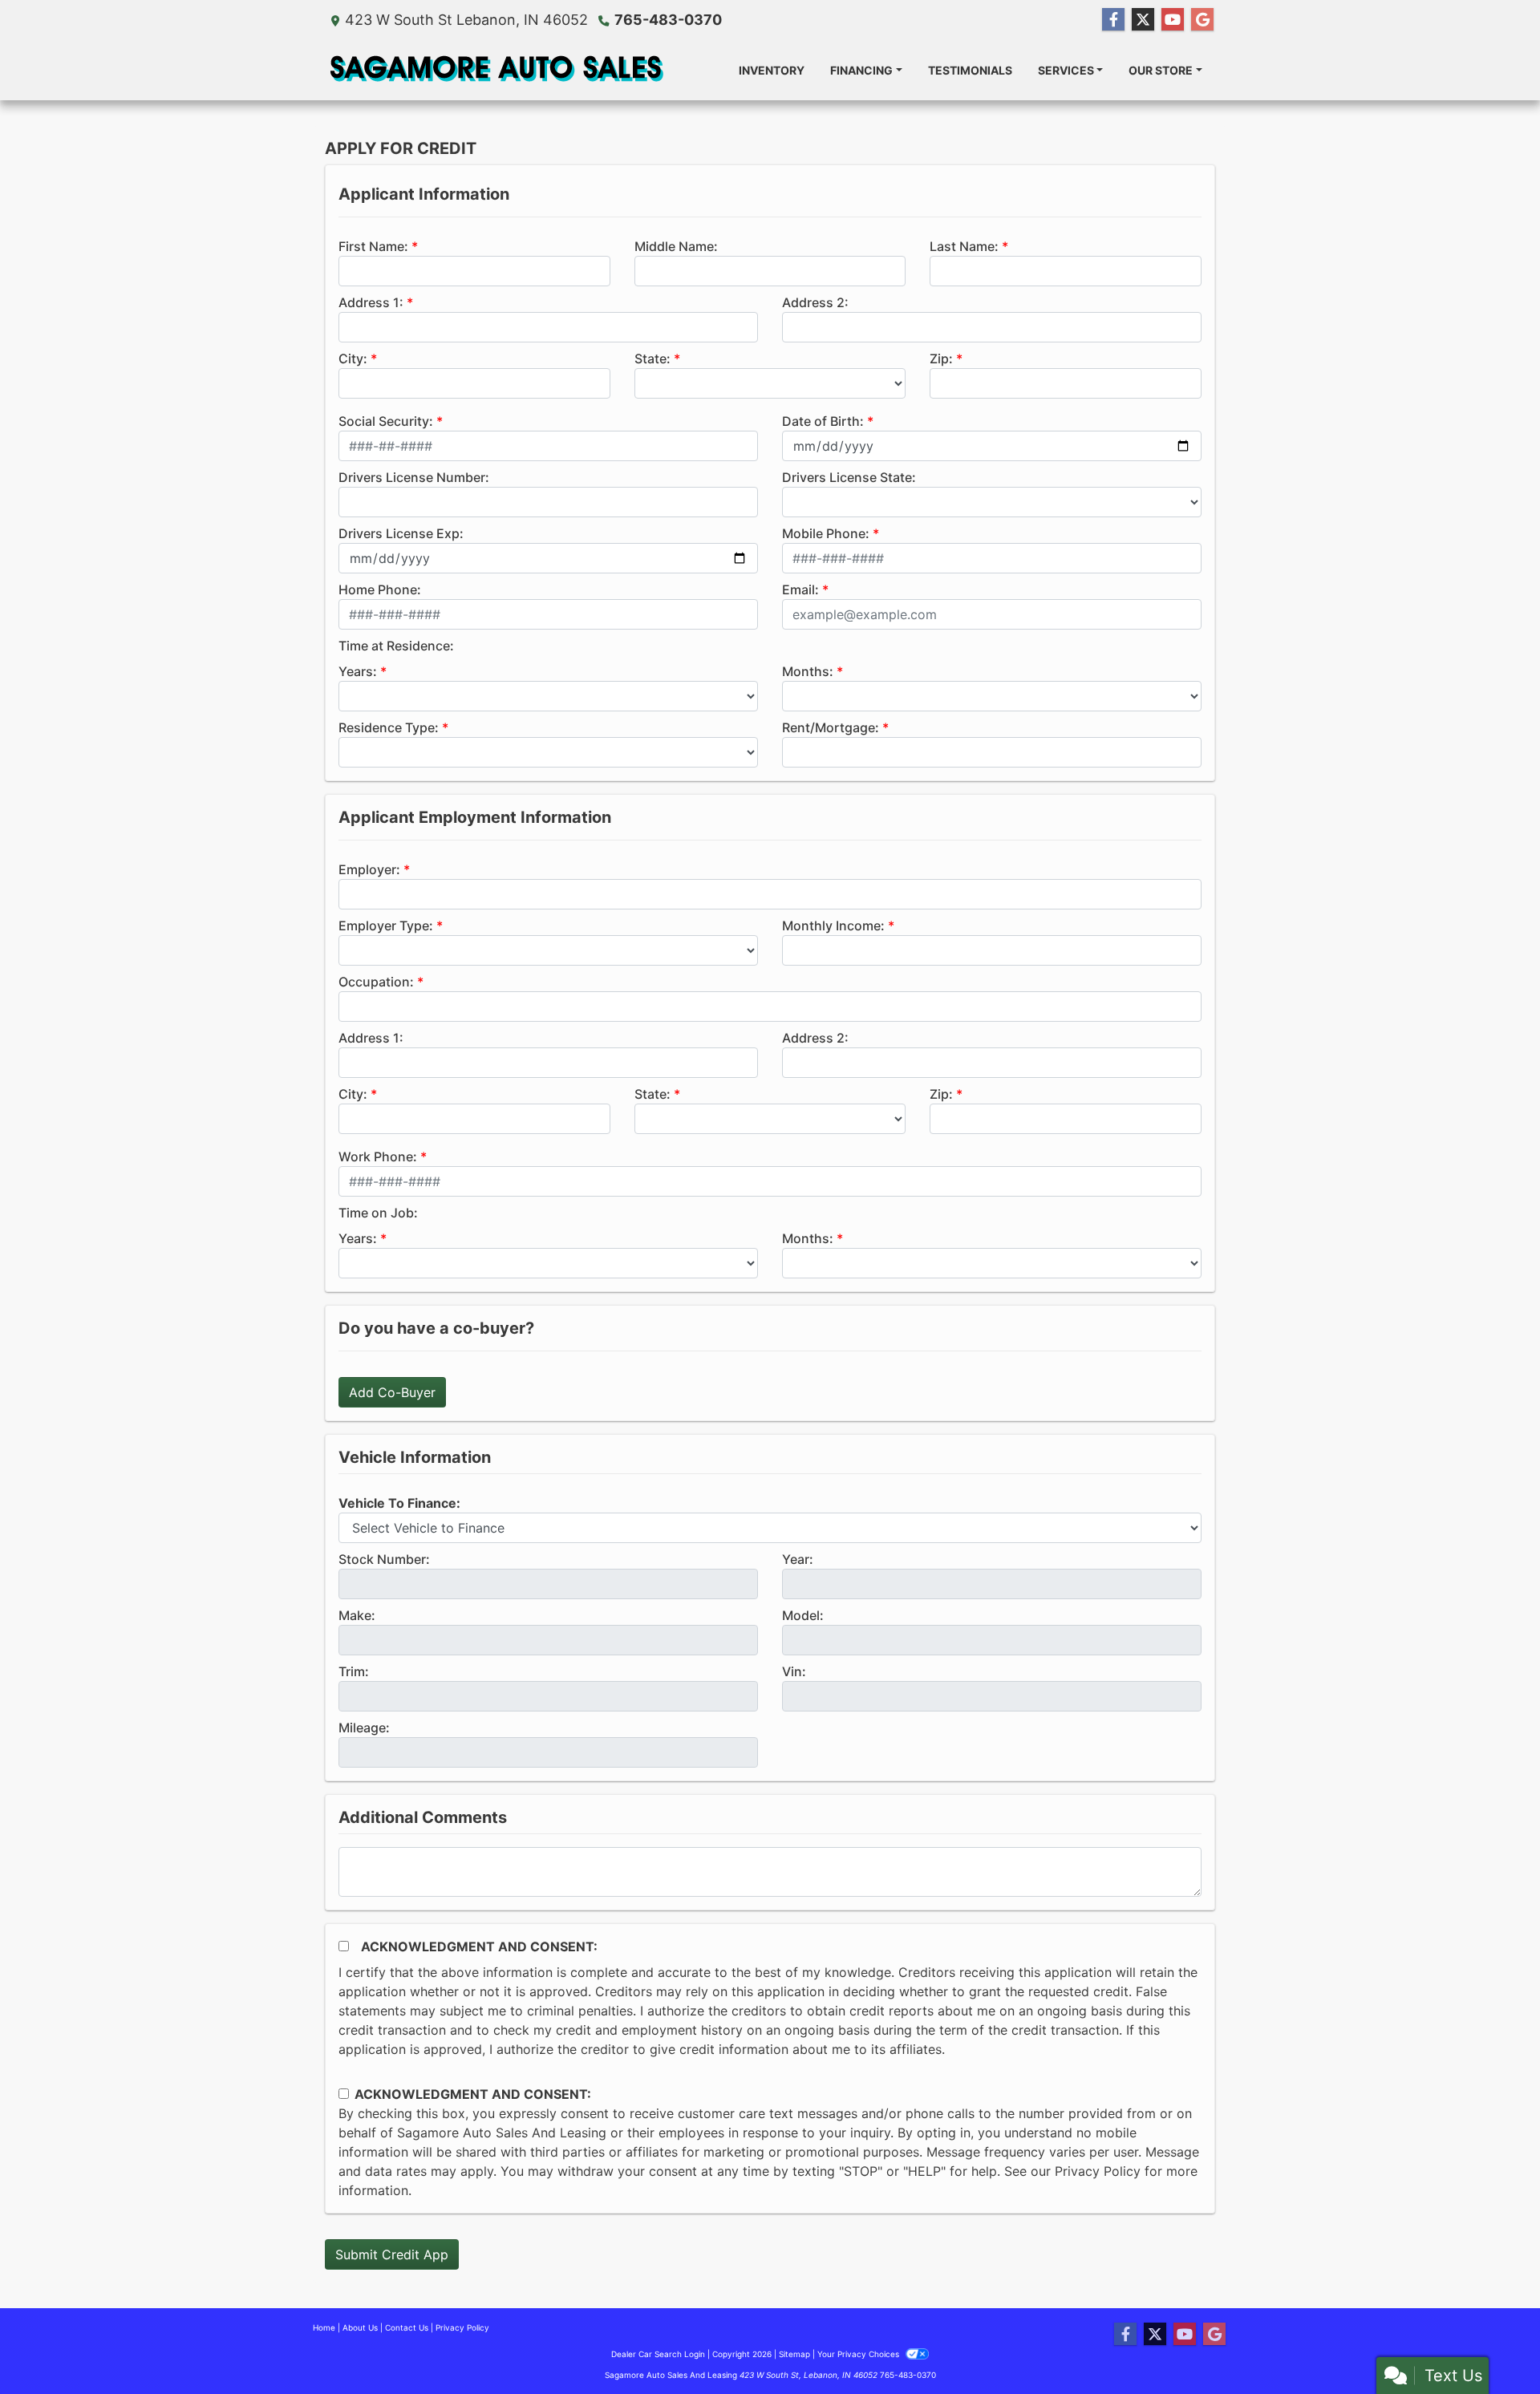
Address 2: (815, 302)
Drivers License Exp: (401, 533)
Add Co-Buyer (392, 1392)
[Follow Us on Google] (1202, 20)
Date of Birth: (823, 421)
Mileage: (364, 1728)
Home (324, 2327)
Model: (803, 1615)
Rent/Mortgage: (831, 727)
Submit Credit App (392, 2254)
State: (652, 358)
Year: (798, 1559)
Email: (800, 589)
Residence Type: (389, 727)
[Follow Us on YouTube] (1173, 20)
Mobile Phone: (826, 533)
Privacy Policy (1098, 2171)
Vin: (794, 1671)
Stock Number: (384, 1559)
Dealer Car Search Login (658, 2354)
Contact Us (407, 2327)
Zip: (941, 358)
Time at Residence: (396, 646)
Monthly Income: (833, 926)
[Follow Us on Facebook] (1113, 20)
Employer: (369, 869)
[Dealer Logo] (495, 70)
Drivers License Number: (414, 477)
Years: (358, 671)
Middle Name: (676, 246)
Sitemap (794, 2354)
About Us (360, 2327)
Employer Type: (386, 926)
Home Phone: (380, 589)
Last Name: (964, 246)
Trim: (354, 1671)
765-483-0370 (668, 20)
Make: (357, 1615)
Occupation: (376, 982)
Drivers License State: (849, 477)
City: (353, 358)
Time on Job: (378, 1213)
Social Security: (386, 421)
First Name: (373, 246)
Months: (808, 671)
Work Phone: (378, 1156)
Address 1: (371, 302)
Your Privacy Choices (859, 2354)
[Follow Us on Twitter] (1143, 20)
